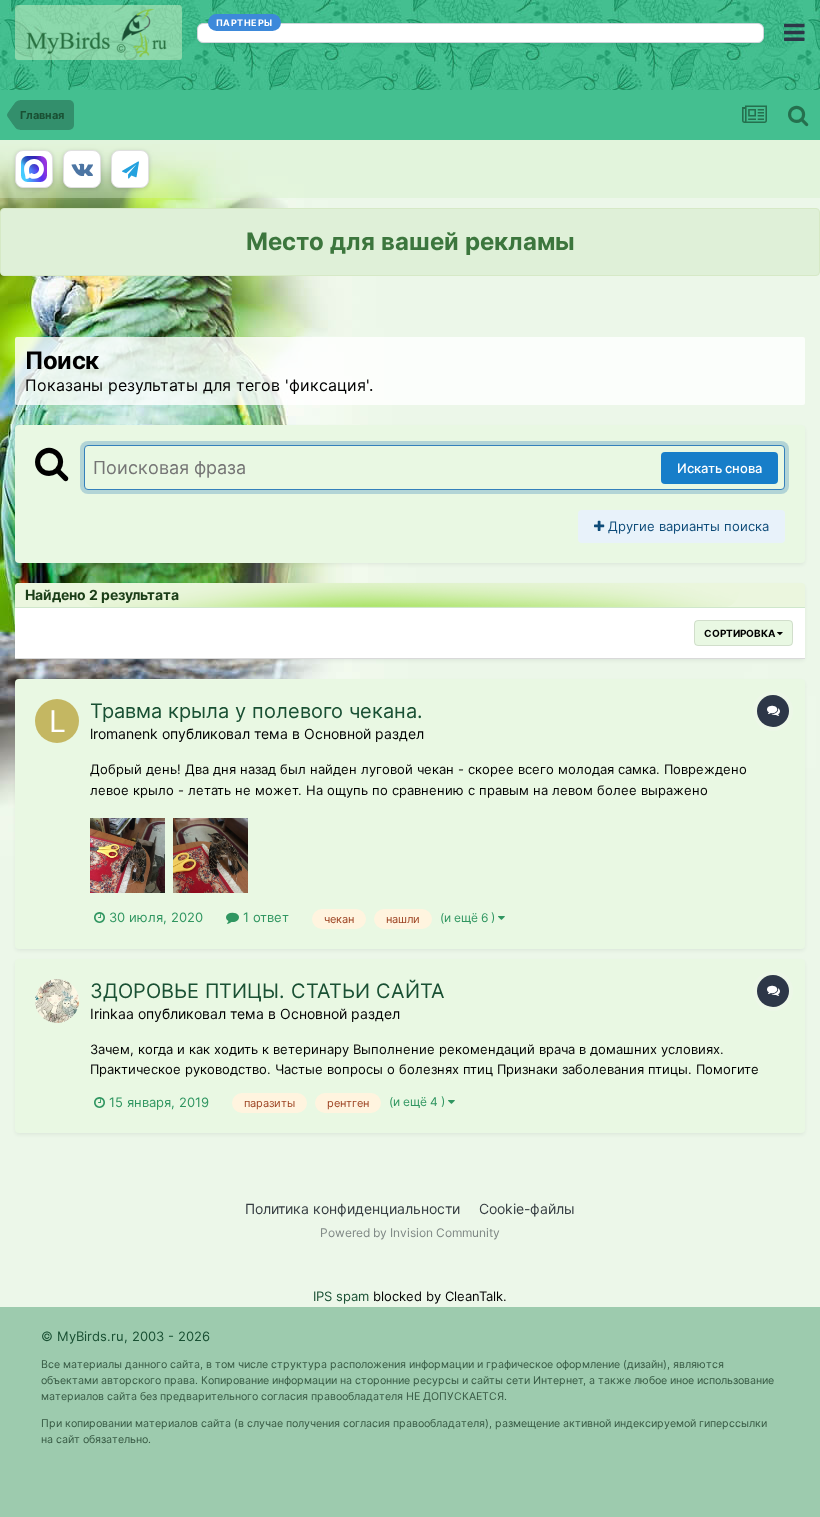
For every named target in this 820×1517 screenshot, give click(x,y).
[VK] (82, 169)
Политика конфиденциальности (352, 1208)
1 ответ (264, 917)
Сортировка (740, 633)
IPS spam (341, 1296)
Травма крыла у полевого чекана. (256, 711)
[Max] (34, 169)
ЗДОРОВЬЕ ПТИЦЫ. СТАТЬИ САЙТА (267, 991)
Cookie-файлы (527, 1208)
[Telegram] (130, 169)
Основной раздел (364, 733)
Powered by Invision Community (410, 1232)
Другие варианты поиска (686, 526)
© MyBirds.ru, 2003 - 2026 (125, 1336)
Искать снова (719, 468)
